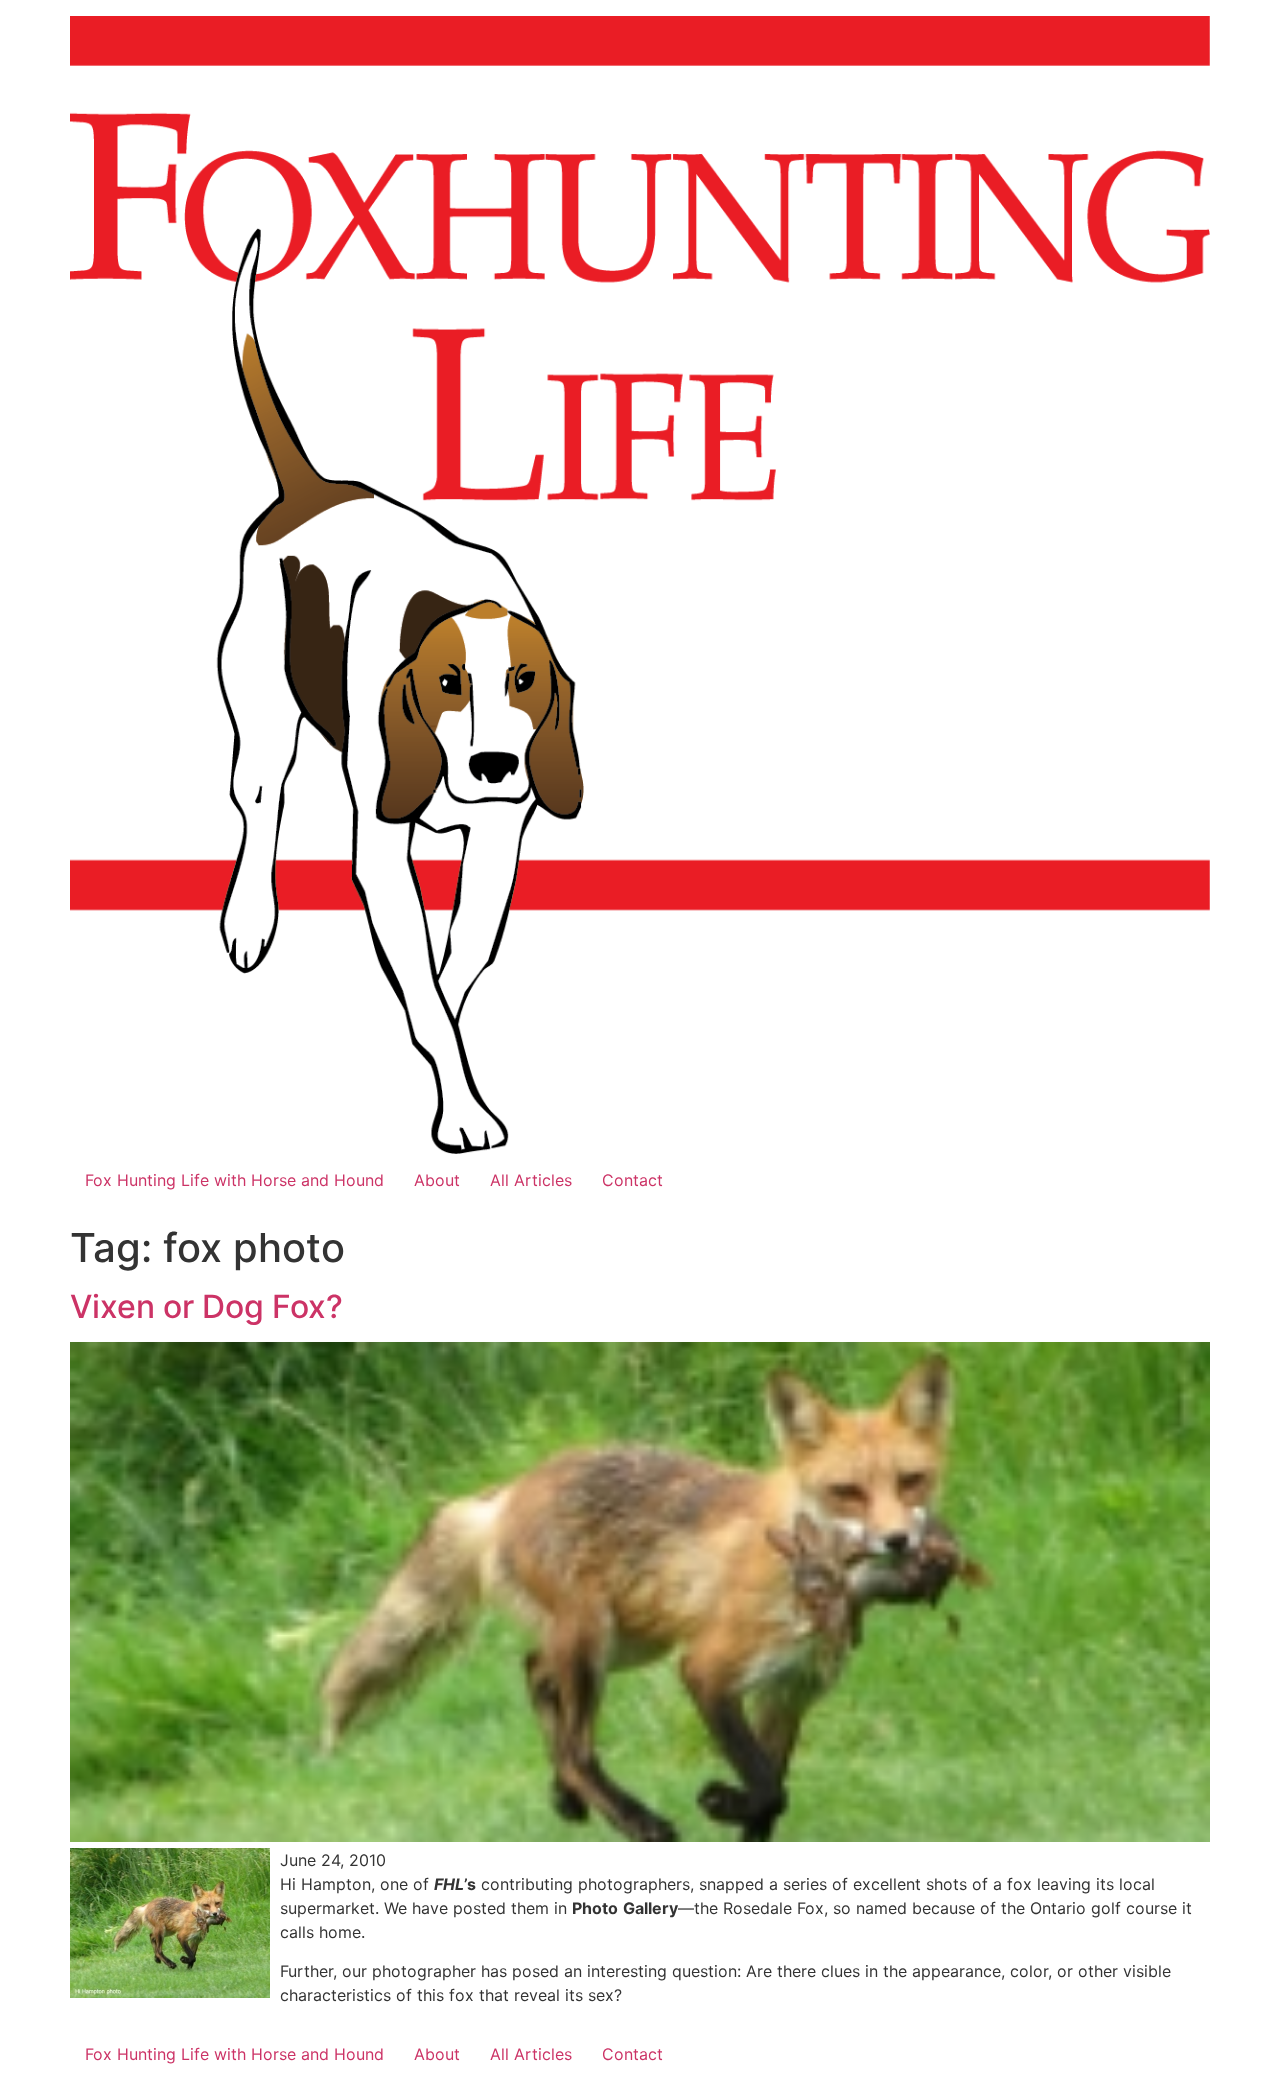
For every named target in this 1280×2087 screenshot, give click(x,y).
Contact (632, 1180)
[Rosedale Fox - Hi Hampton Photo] (170, 1992)
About (437, 1180)
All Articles (531, 1180)
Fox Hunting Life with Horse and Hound (234, 1180)
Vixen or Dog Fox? (206, 1306)
